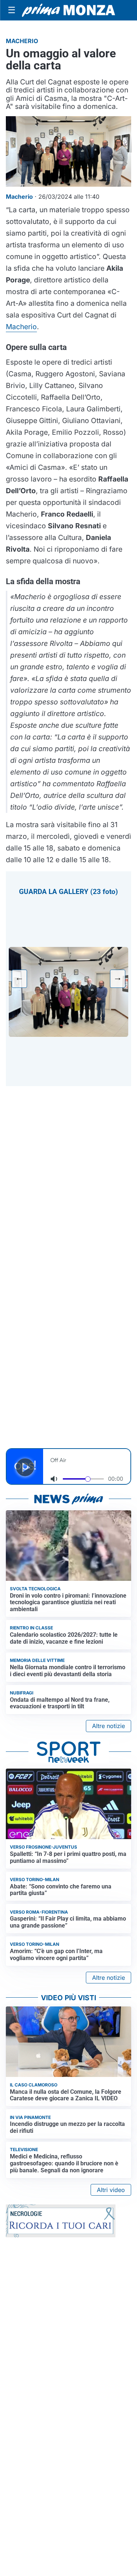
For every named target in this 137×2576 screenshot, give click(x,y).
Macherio (21, 327)
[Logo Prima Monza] (68, 10)
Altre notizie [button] (109, 1726)
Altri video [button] (111, 2190)
